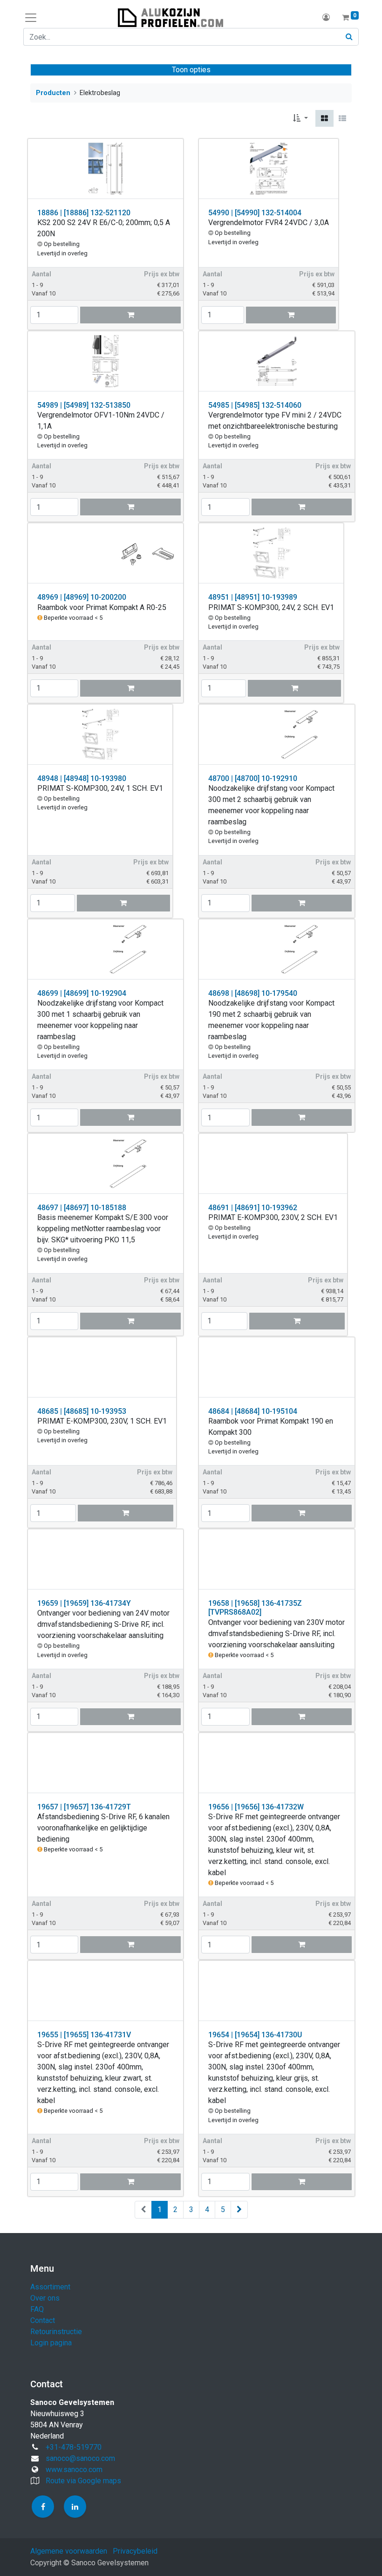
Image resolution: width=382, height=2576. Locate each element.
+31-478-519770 (74, 2447)
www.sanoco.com (74, 2470)
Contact (43, 2320)
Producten (53, 93)
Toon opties (191, 70)
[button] (300, 118)
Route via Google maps (83, 2481)
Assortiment (50, 2287)
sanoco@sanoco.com (80, 2458)
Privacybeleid (135, 2551)
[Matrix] (324, 118)
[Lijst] (342, 118)
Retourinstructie (56, 2332)
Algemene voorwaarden (69, 2551)
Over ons (45, 2298)
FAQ (37, 2309)
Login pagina (51, 2343)
